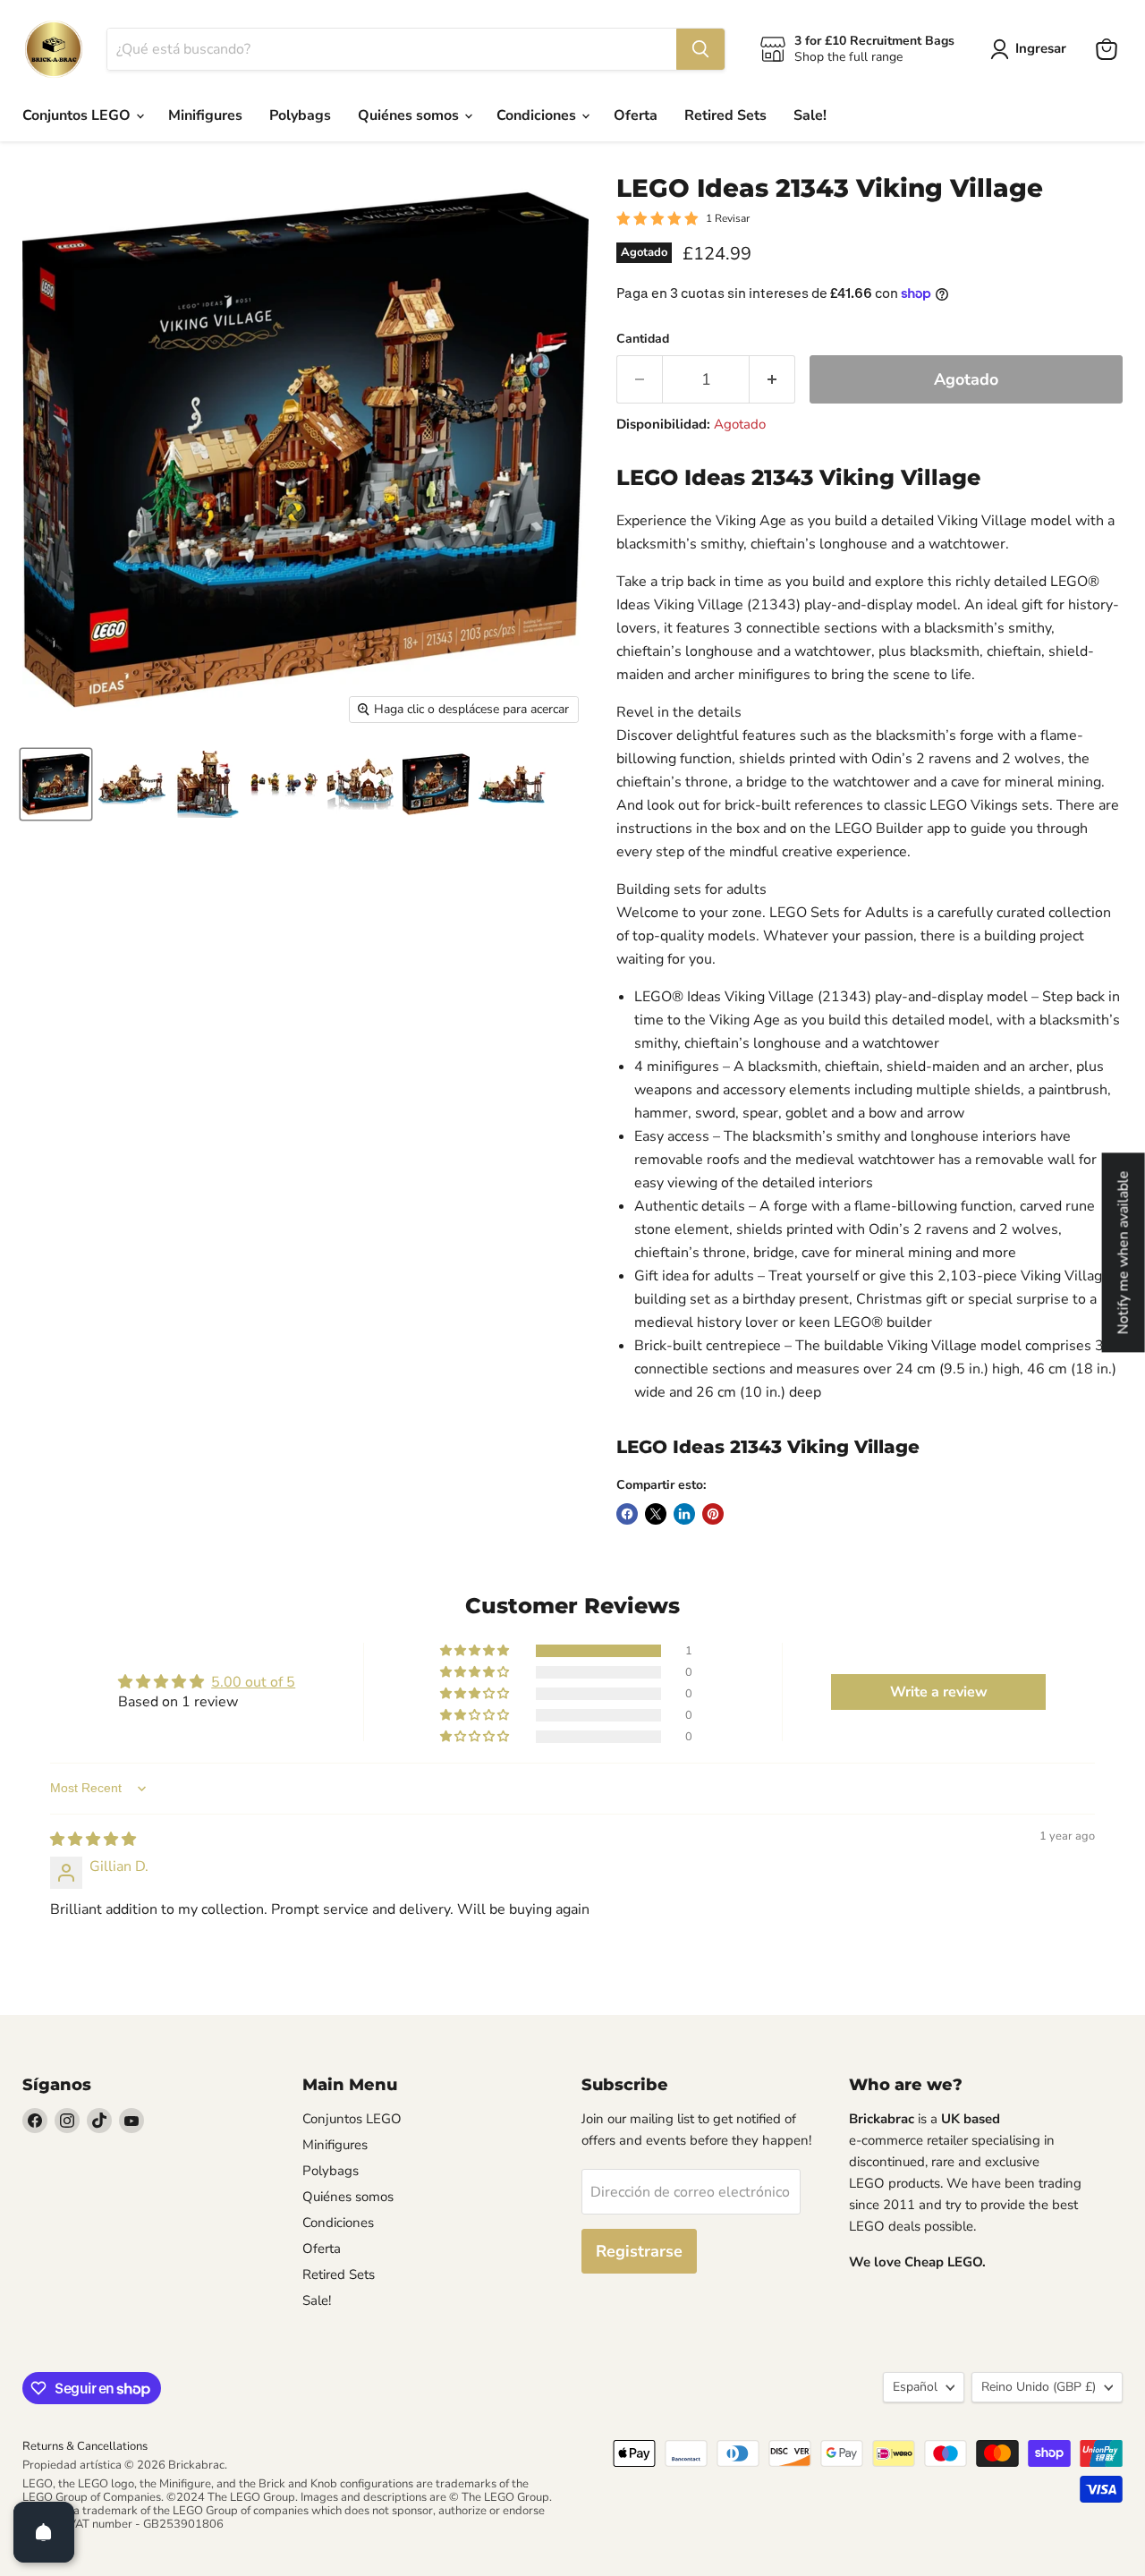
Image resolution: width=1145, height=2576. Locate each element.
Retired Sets (725, 115)
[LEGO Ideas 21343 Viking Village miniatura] (56, 784)
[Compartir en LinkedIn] (684, 1514)
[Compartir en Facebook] (627, 1514)
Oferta (636, 115)
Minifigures (205, 115)
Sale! (810, 115)
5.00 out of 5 (253, 1682)
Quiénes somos (410, 115)
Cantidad (643, 339)
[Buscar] (700, 49)
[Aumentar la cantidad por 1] (772, 380)
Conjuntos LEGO (78, 115)
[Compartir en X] (656, 1514)
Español (915, 2387)
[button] (476, 1651)
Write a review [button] (939, 1692)
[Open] (44, 2532)
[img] (93, 1840)
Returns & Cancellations (85, 2446)
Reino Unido (1039, 2387)
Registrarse (639, 2251)
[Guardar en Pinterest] (713, 1514)
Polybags (300, 115)
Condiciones (538, 115)
